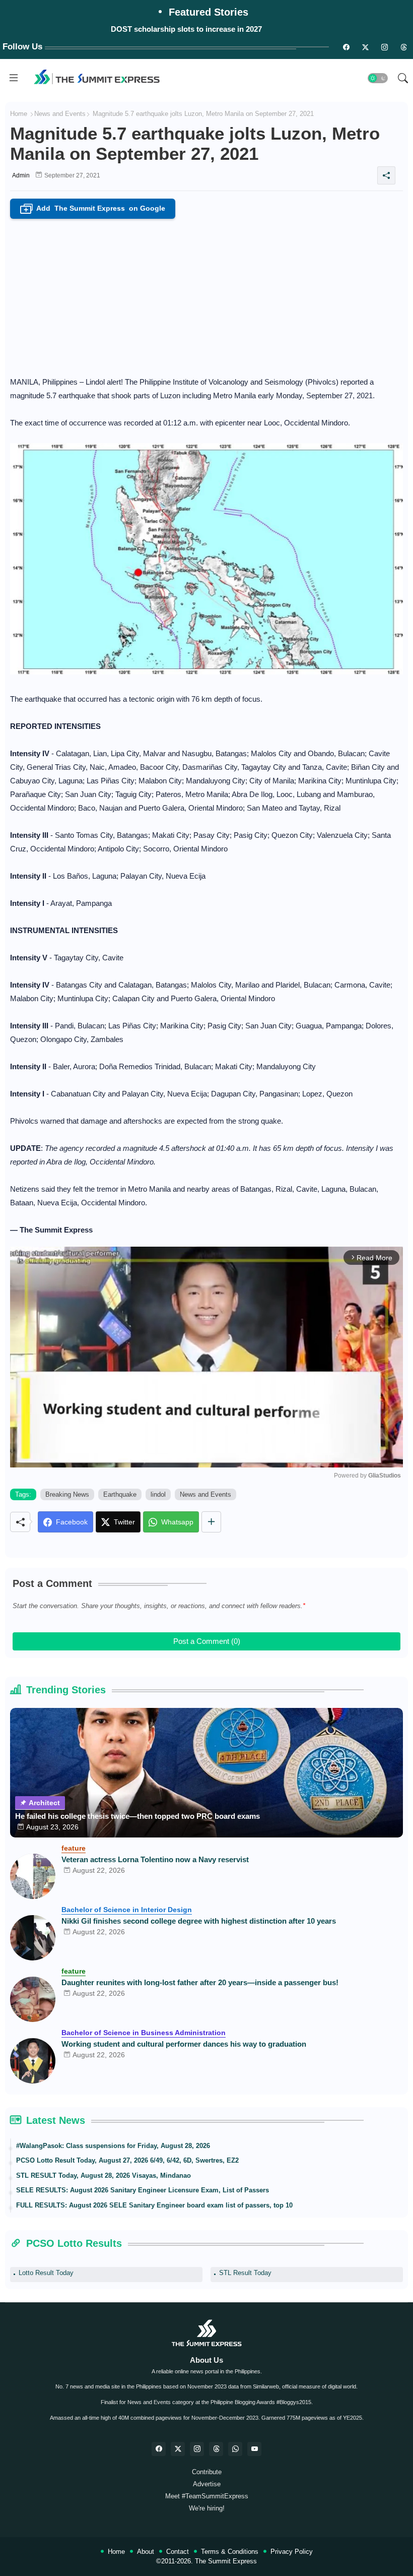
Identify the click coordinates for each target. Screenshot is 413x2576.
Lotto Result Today (46, 2273)
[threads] (403, 47)
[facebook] (159, 2449)
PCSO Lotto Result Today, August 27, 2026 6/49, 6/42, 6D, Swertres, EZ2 (127, 2160)
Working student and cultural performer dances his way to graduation (184, 2044)
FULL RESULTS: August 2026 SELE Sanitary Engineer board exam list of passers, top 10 (154, 2205)
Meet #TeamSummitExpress (207, 2496)
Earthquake (120, 1494)
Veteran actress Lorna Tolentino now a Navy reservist (155, 1859)
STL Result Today (245, 2273)
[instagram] (384, 47)
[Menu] (14, 78)
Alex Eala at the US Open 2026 (186, 29)
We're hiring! (207, 2508)
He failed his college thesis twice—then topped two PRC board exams (137, 1816)
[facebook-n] (346, 47)
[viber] (235, 2449)
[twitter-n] (365, 47)
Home (19, 114)
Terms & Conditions (230, 2552)
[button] (378, 78)
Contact (178, 2552)
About (146, 2552)
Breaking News (67, 1494)
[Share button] (211, 1522)
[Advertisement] (206, 294)
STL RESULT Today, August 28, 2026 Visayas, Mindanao (104, 2175)
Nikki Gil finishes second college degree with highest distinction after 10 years (199, 1921)
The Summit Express (226, 2561)
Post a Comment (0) (207, 1641)
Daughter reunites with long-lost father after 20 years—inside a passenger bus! (200, 1982)
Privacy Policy (292, 2552)
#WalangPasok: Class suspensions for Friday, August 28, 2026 (113, 2146)
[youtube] (254, 2449)
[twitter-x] (178, 2449)
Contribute (207, 2472)
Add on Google (95, 209)
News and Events (60, 114)
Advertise (207, 2484)
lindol (158, 1494)
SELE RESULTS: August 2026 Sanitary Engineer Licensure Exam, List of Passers (143, 2190)
